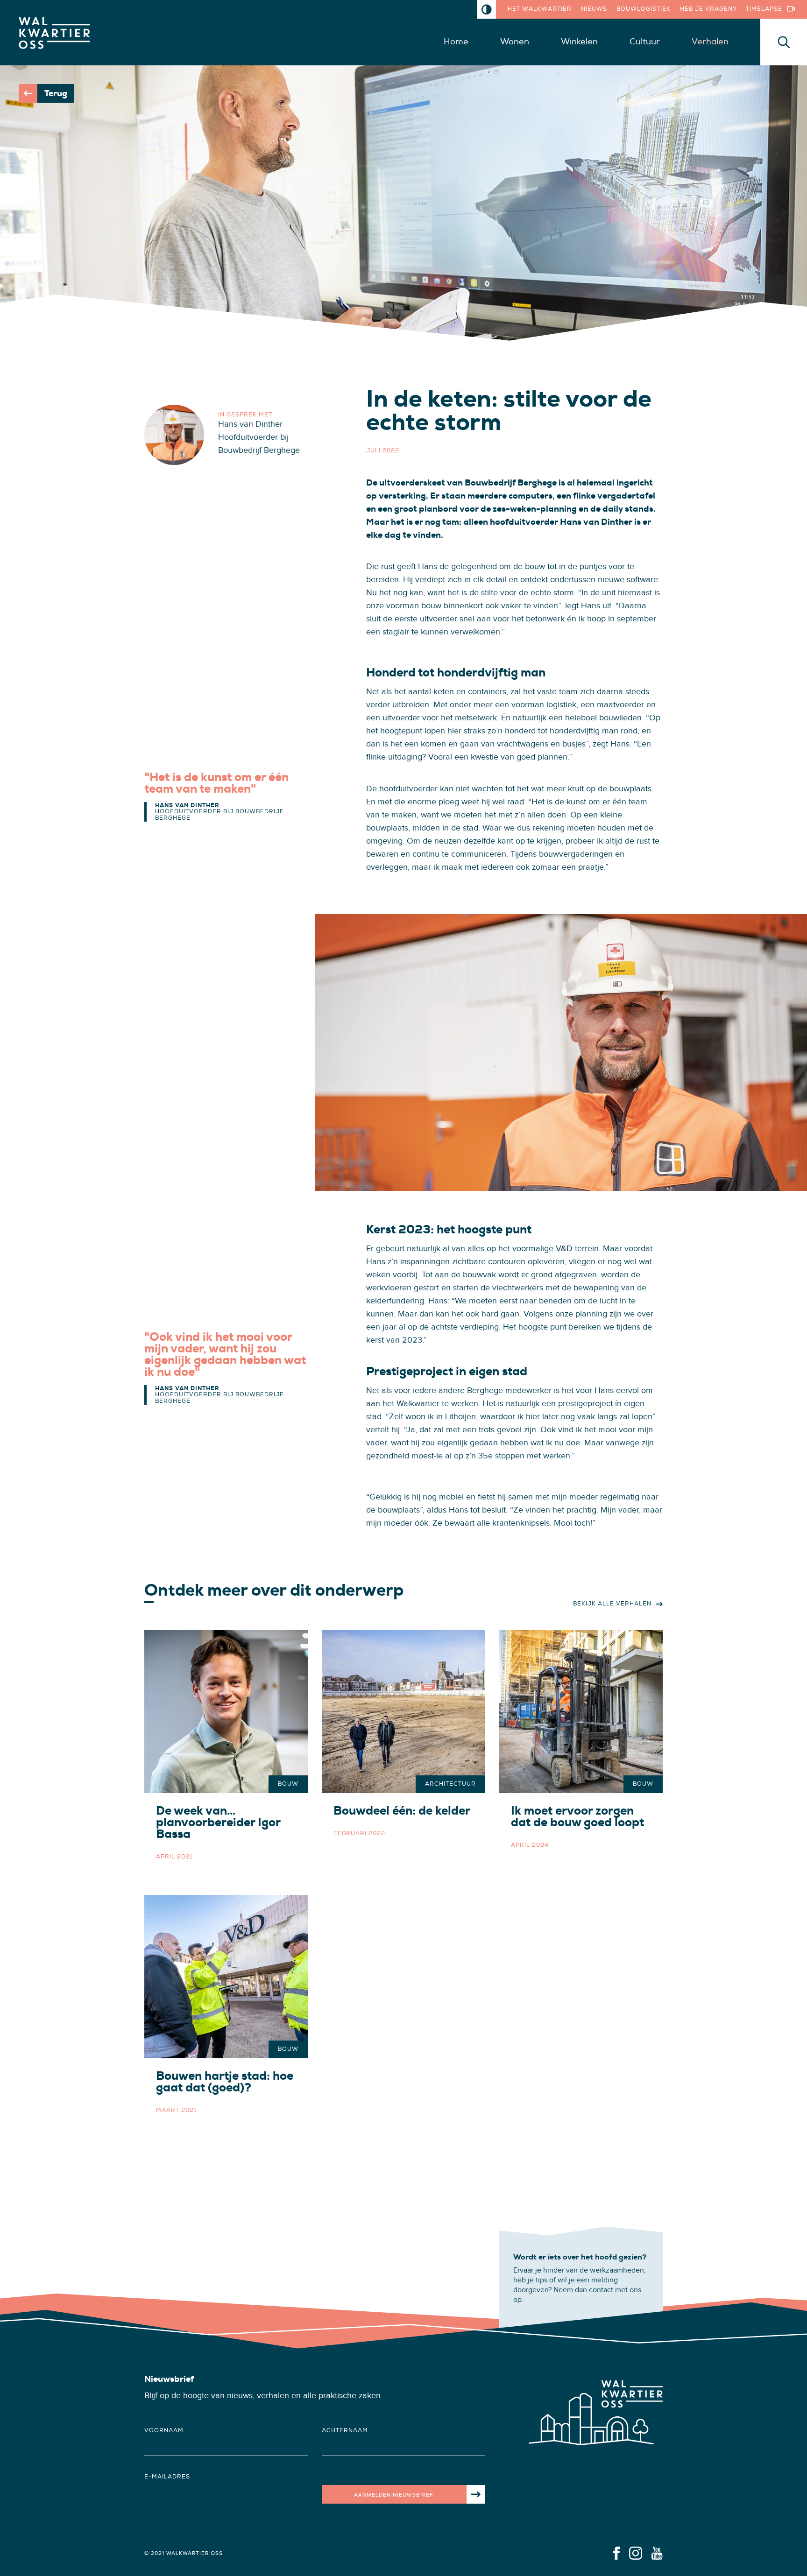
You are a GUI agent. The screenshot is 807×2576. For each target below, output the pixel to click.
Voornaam (164, 2431)
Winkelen (579, 42)
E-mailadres (167, 2477)
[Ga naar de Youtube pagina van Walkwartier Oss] (657, 2553)
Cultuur (645, 42)
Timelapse (764, 9)
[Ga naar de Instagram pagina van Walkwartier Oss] (636, 2553)
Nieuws (594, 9)
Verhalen (710, 42)
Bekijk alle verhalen (612, 1604)
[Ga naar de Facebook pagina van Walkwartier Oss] (616, 2553)
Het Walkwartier (540, 9)
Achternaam (345, 2431)
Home (456, 42)
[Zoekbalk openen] (784, 42)
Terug (56, 93)
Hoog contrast (487, 9)
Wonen (515, 42)
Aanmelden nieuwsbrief (394, 2495)
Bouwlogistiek (644, 9)
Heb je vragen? (708, 9)
